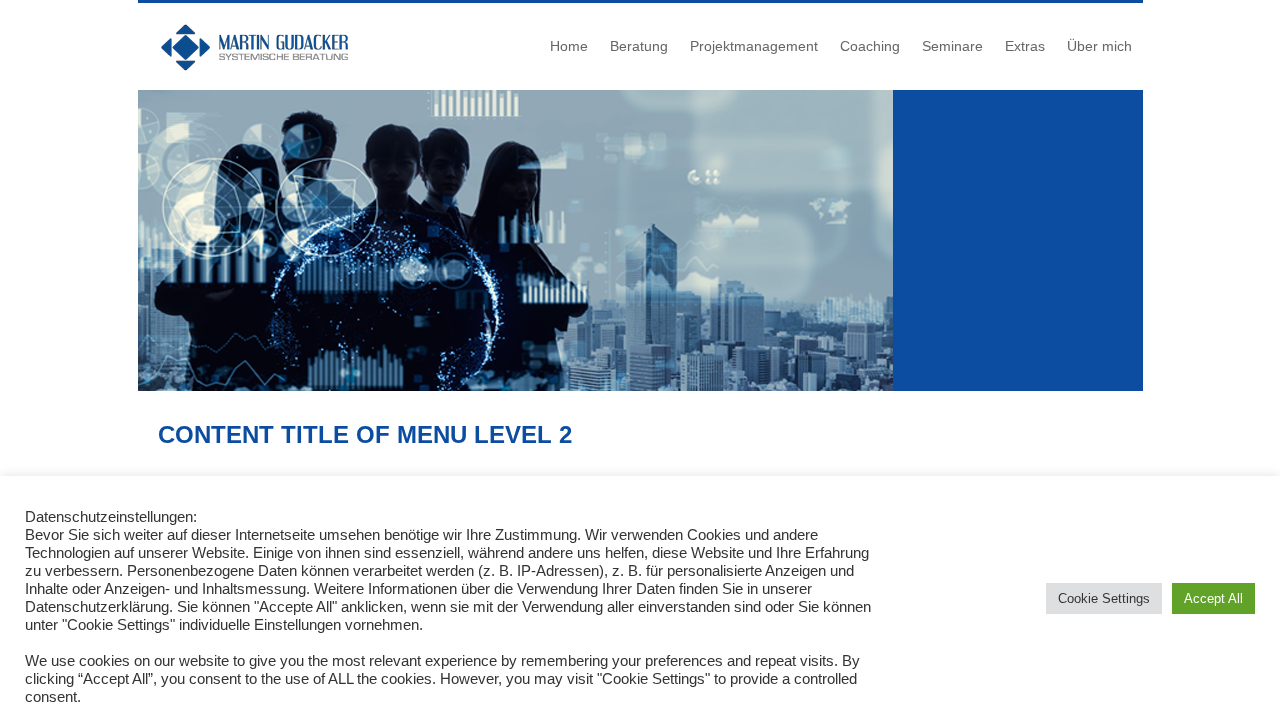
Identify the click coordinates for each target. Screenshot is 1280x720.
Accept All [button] (1213, 598)
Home (569, 46)
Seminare (952, 46)
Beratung (639, 46)
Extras (1025, 46)
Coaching (870, 46)
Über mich (1099, 46)
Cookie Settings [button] (1104, 598)
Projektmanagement (754, 46)
